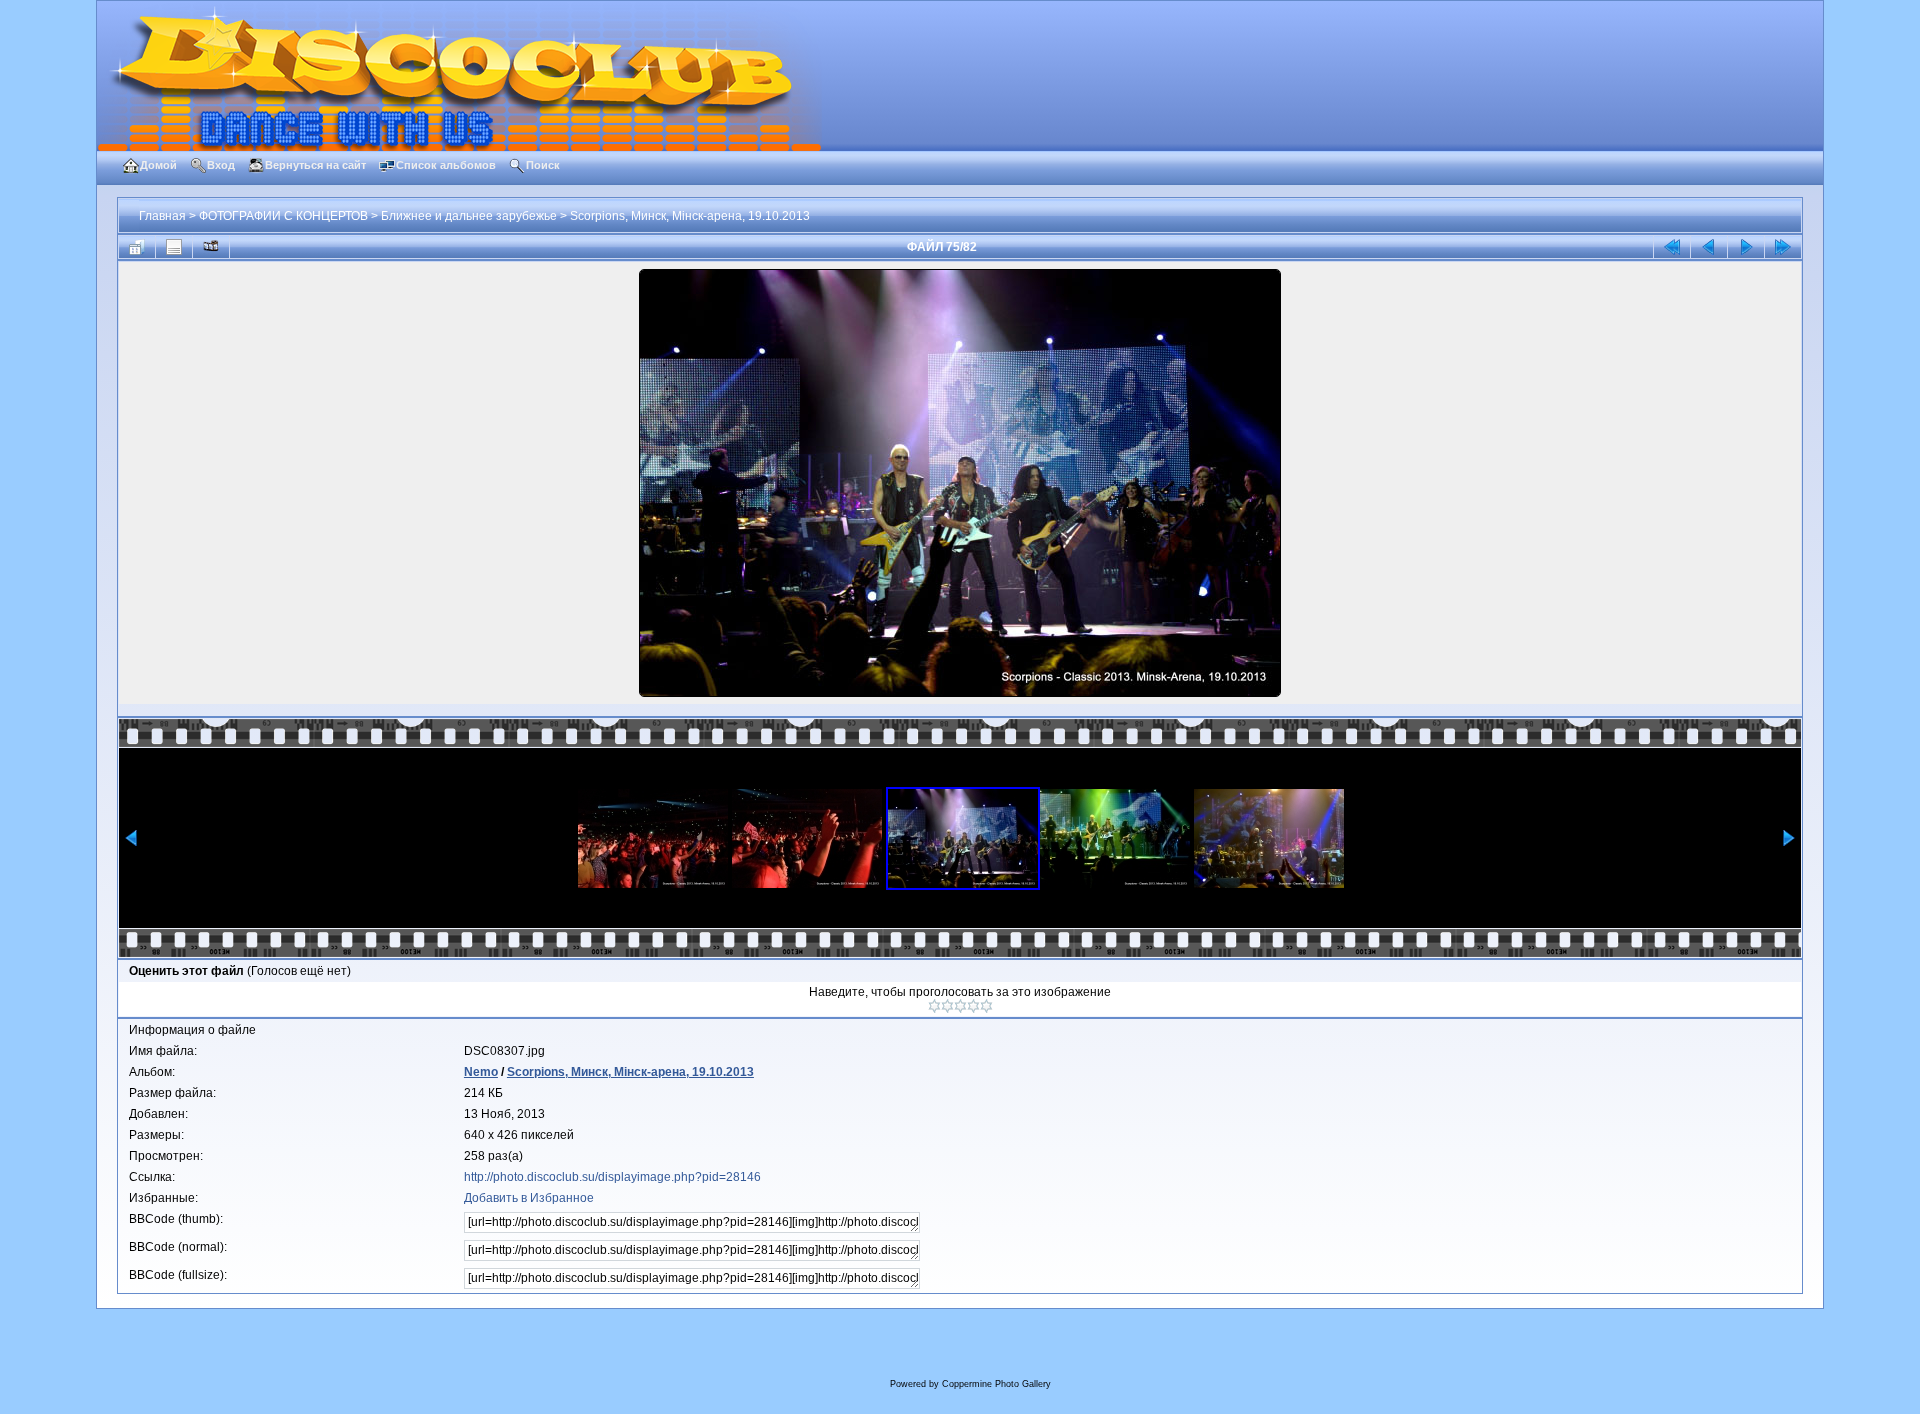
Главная (162, 216)
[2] (947, 1006)
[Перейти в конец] (1783, 247)
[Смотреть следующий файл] (1746, 247)
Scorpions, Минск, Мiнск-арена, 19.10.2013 (690, 216)
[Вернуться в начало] (1672, 247)
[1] (934, 1006)
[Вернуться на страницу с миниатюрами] (137, 247)
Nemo (481, 1072)
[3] (960, 1006)
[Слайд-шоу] (211, 247)
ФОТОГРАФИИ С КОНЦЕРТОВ (283, 216)
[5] (986, 1006)
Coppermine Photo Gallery (996, 1384)
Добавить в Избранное (529, 1198)
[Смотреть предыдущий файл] (1709, 247)
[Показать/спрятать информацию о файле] (174, 247)
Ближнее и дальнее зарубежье (469, 216)
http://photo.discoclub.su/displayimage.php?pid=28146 (612, 1177)
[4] (973, 1006)
